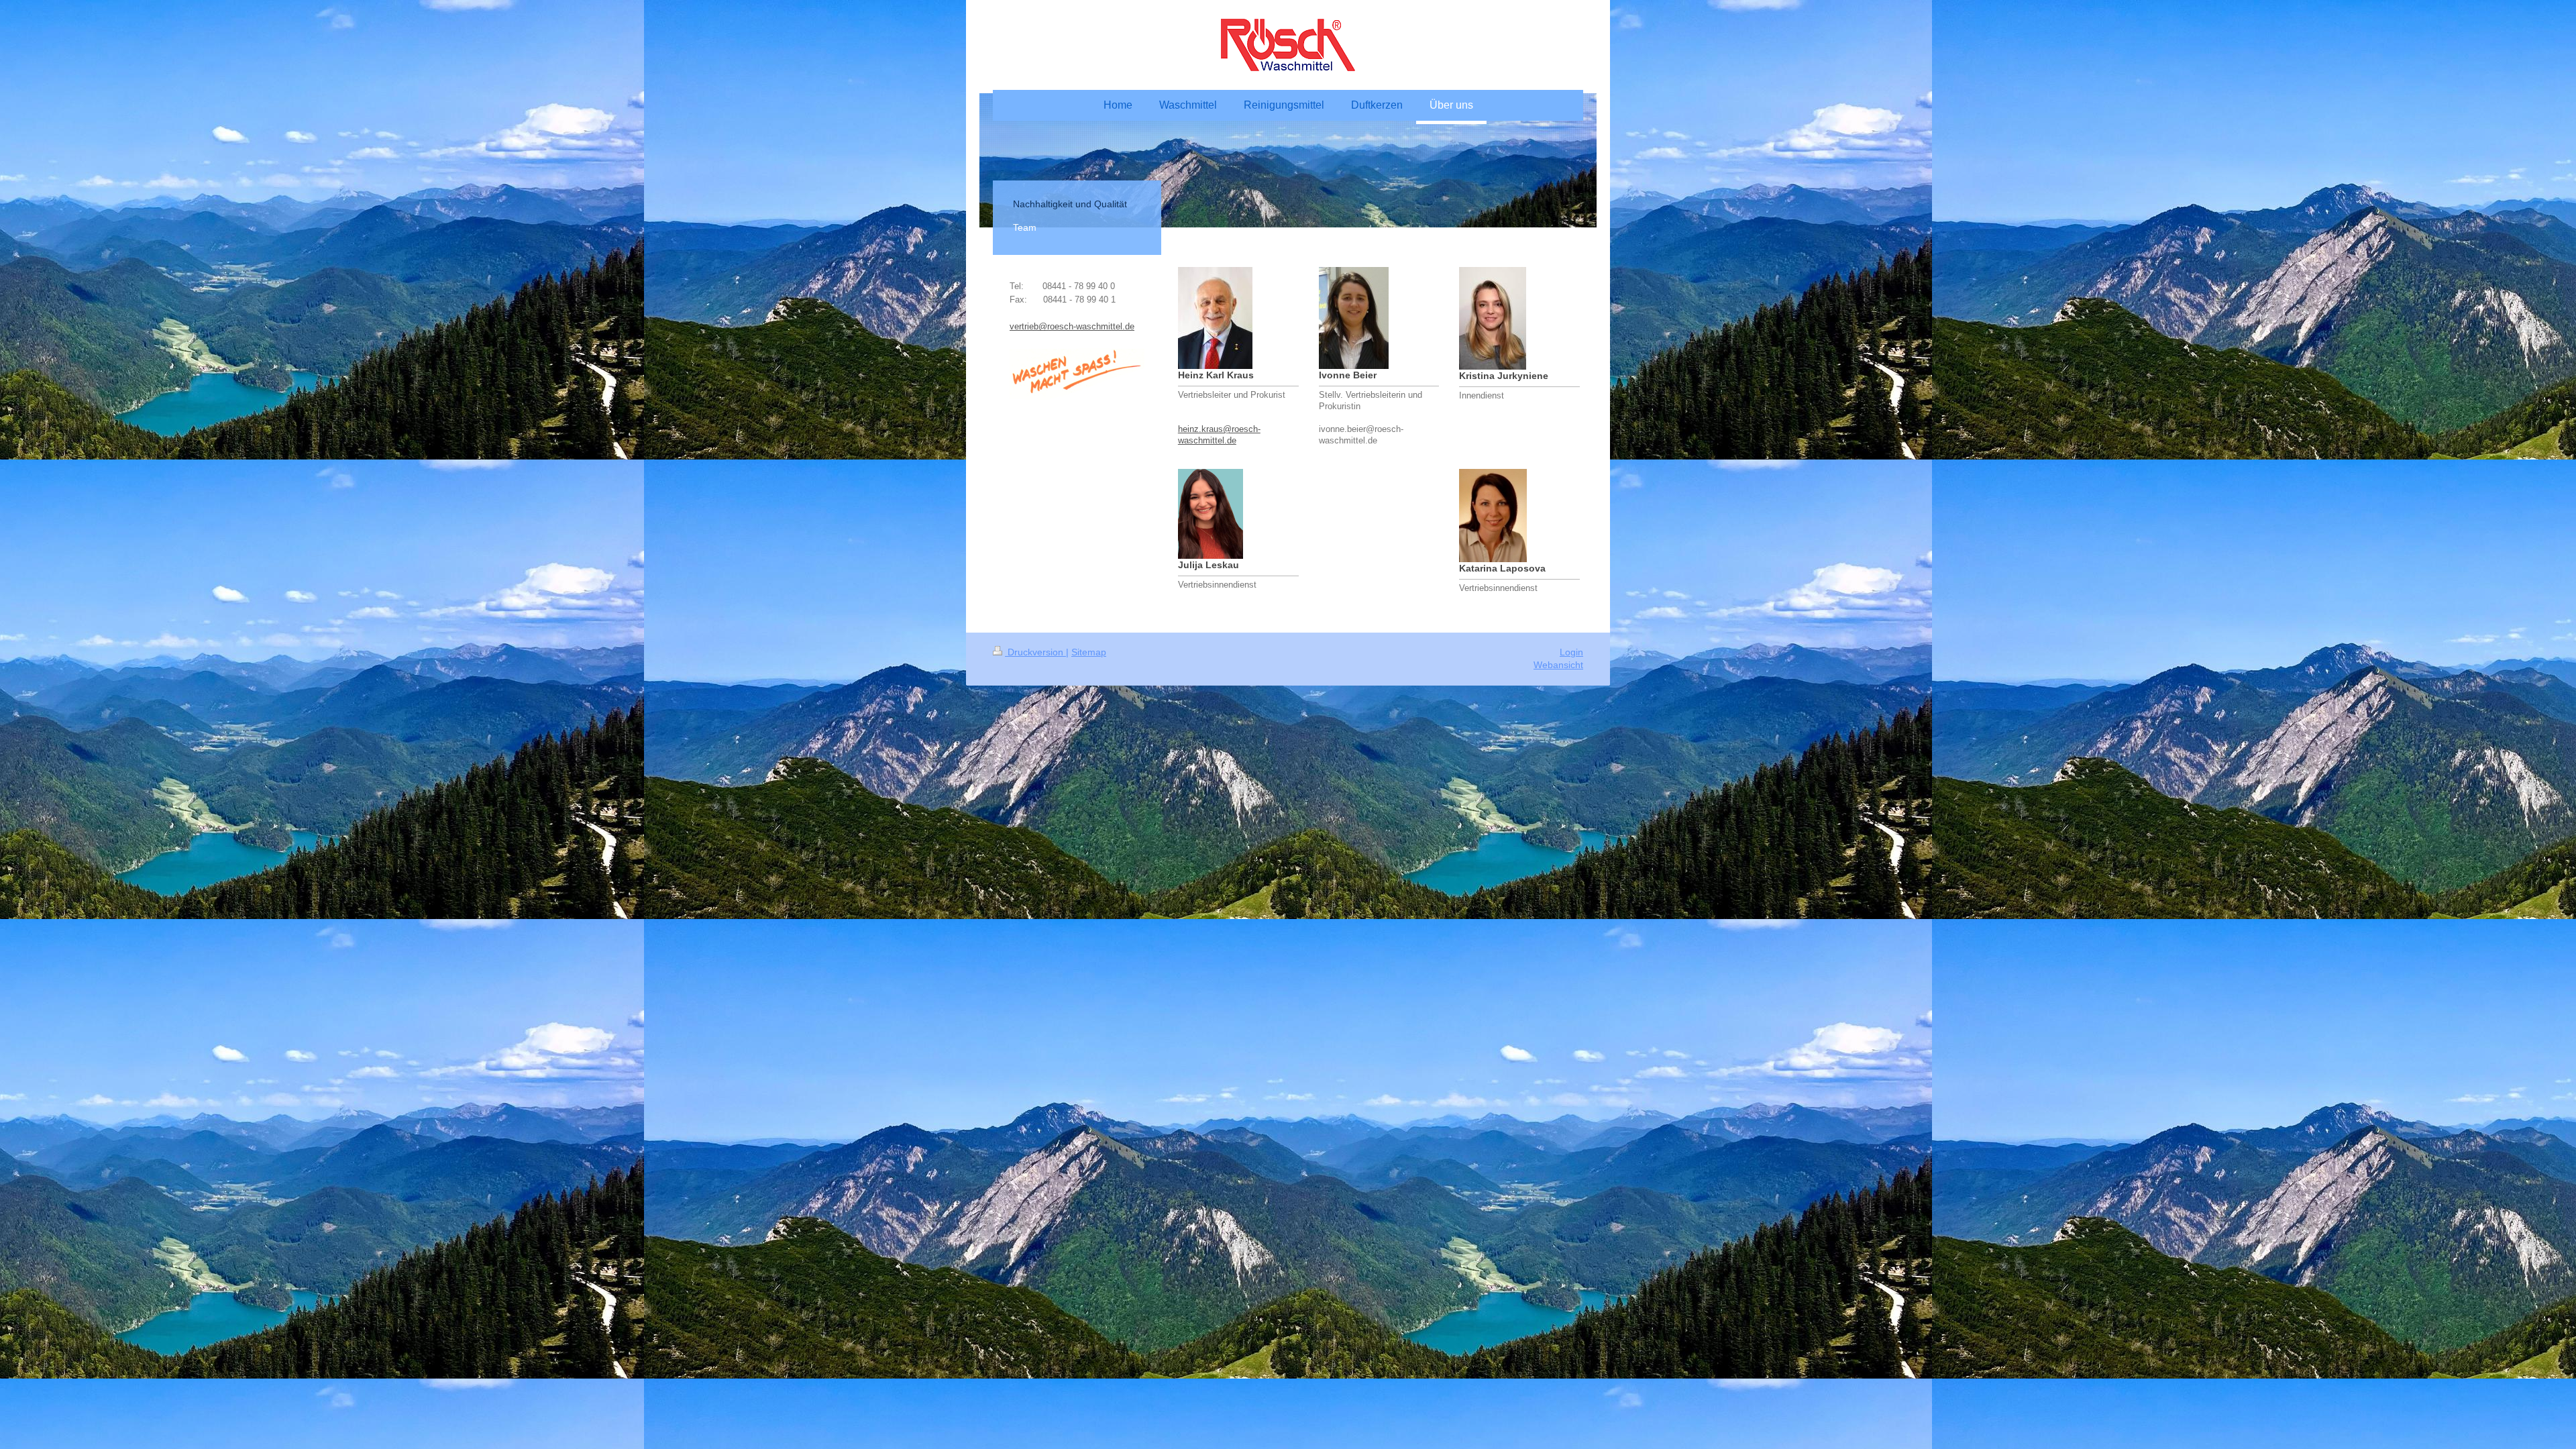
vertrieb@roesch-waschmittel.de (1072, 327)
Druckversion (1035, 652)
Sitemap (1089, 652)
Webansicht (1558, 665)
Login (1571, 652)
